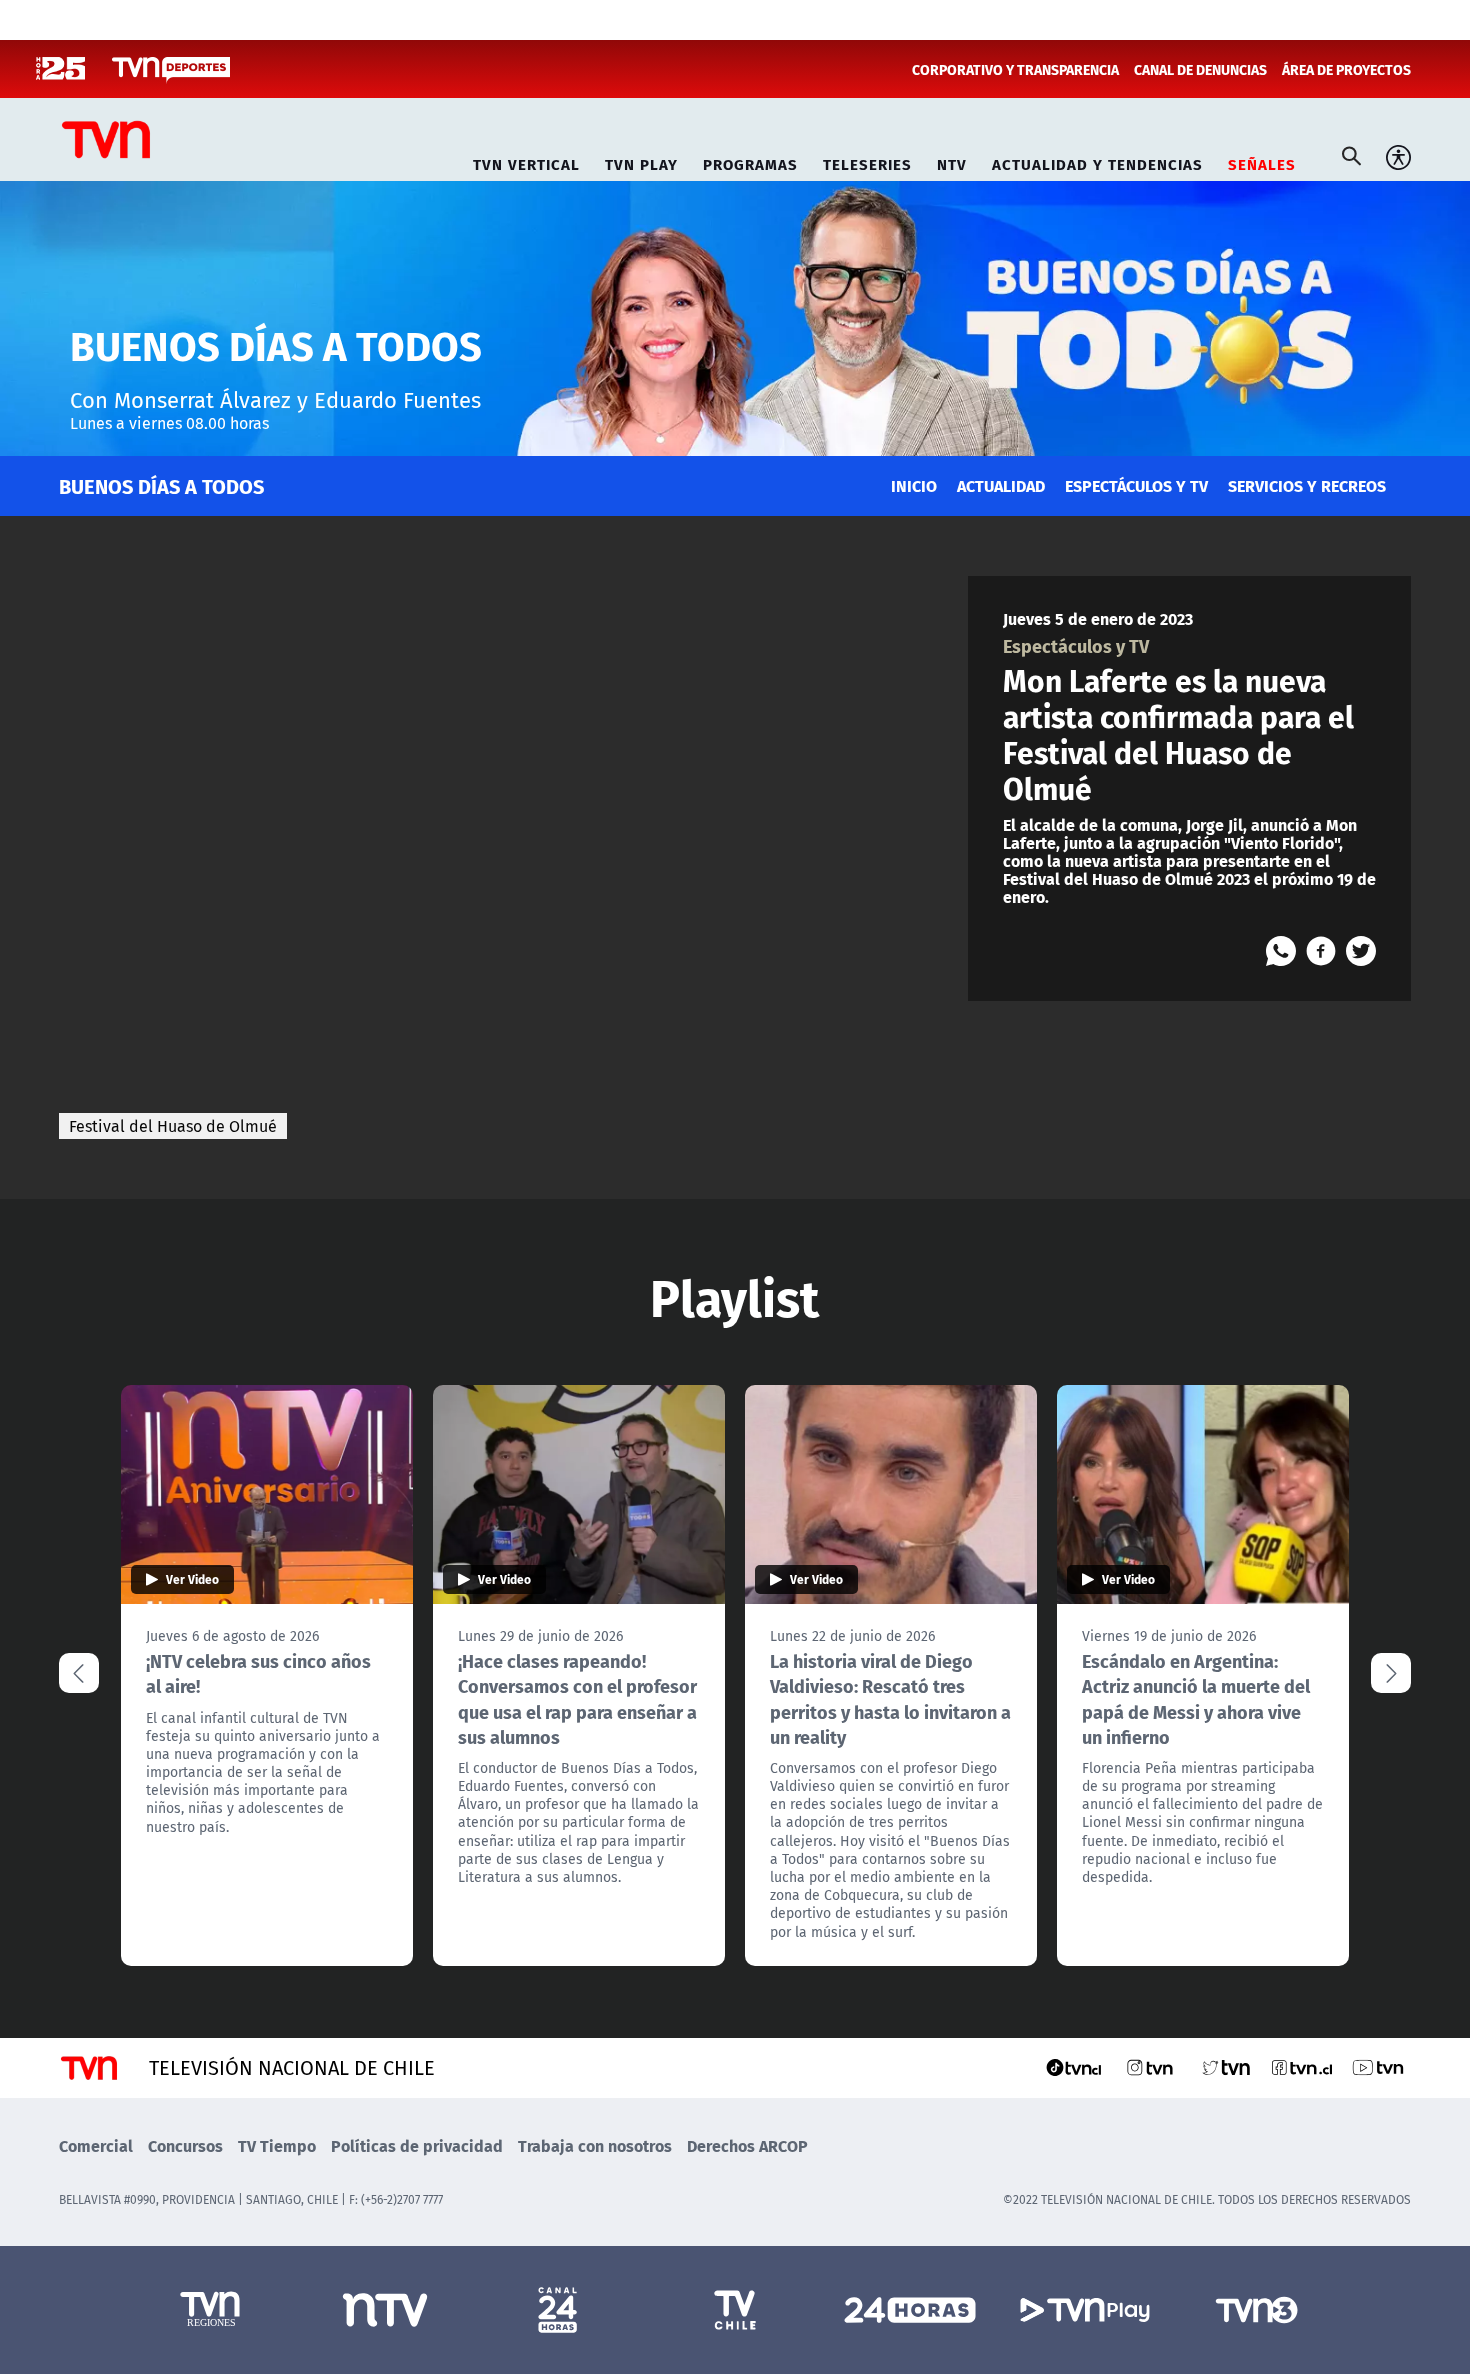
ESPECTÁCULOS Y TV (1136, 485)
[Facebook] (1321, 951)
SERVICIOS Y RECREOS (1307, 485)
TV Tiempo (277, 2145)
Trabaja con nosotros (595, 2145)
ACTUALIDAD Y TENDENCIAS (1097, 161)
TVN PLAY (641, 161)
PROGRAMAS (750, 161)
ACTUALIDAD (1001, 485)
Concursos (185, 2145)
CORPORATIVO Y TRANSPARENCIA (1015, 69)
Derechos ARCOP (747, 2145)
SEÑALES (1262, 161)
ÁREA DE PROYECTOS (1346, 69)
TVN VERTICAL (526, 161)
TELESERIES (867, 161)
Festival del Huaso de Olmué (173, 1126)
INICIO (914, 485)
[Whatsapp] (1281, 951)
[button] (1391, 1673)
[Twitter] (1361, 951)
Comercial (96, 2145)
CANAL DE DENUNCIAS (1200, 69)
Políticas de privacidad (417, 2145)
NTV (952, 161)
